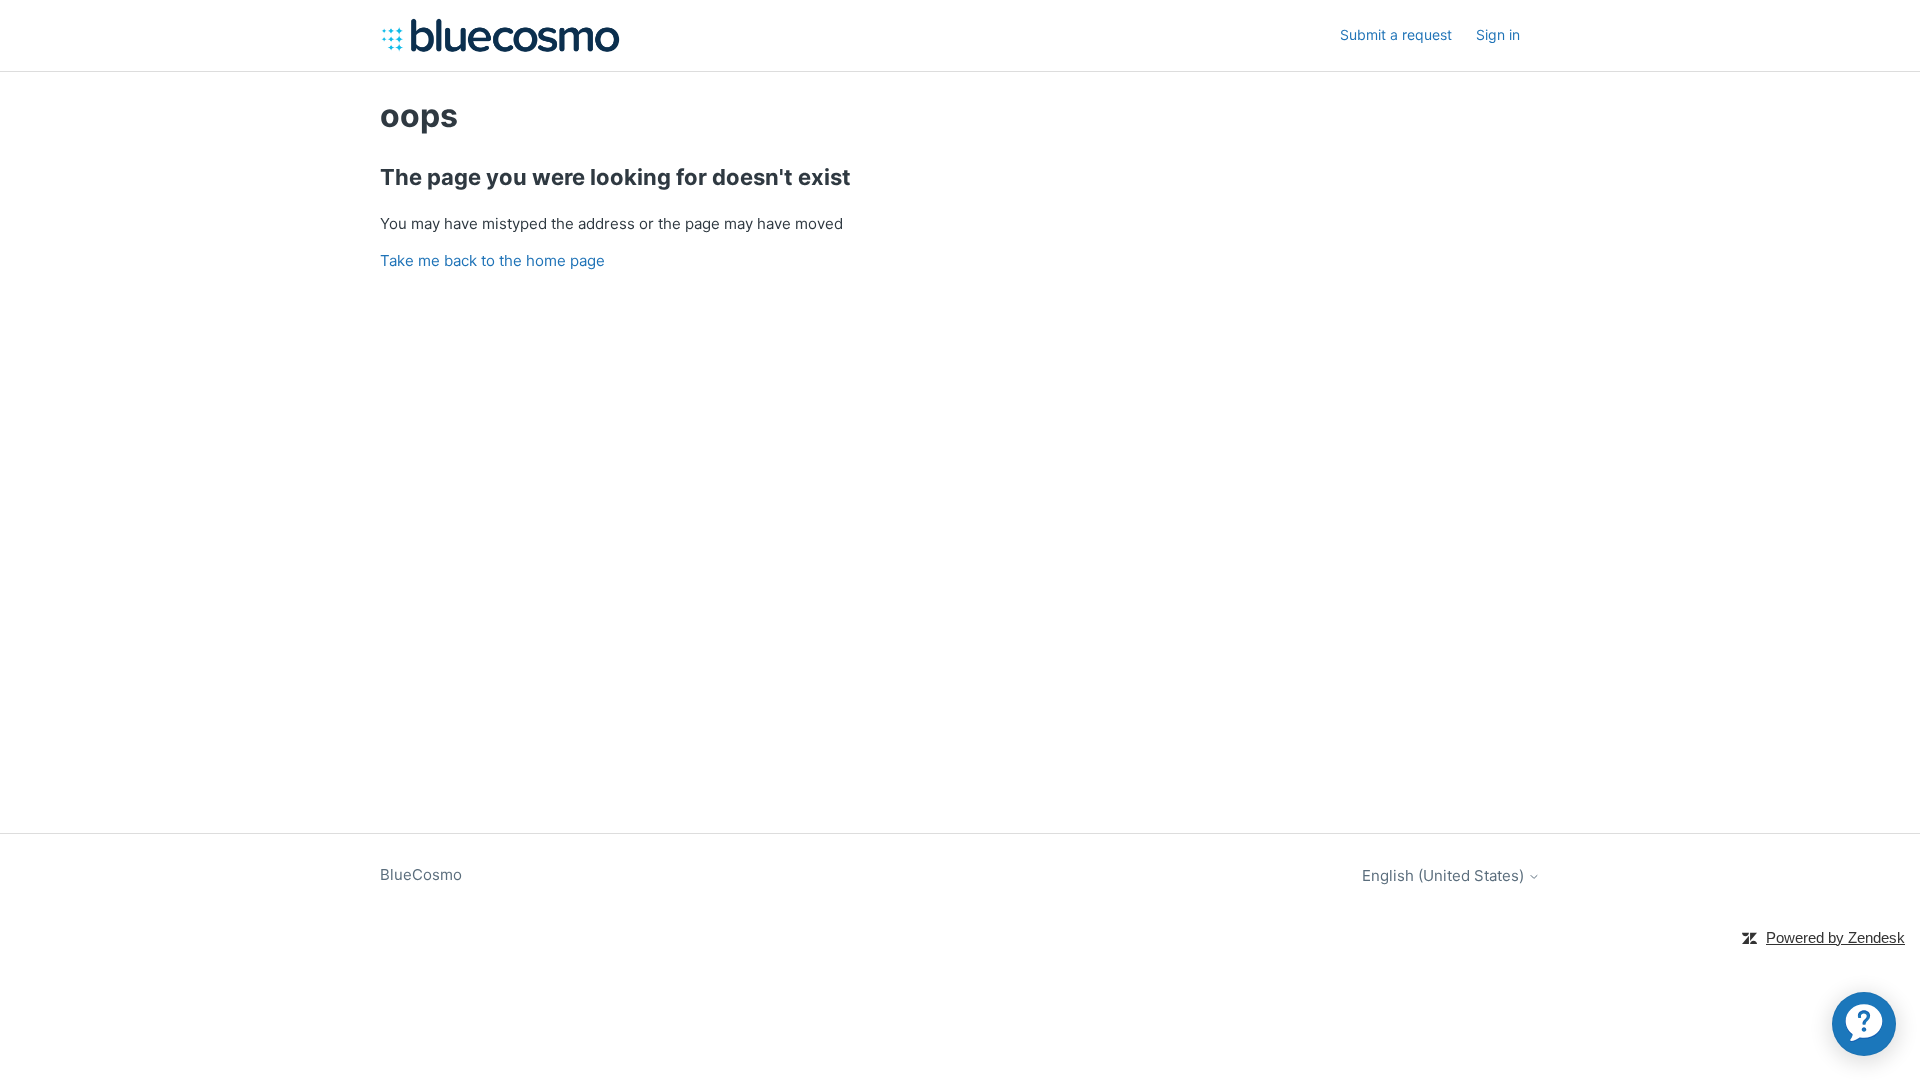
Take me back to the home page (492, 260)
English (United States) (1445, 875)
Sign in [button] (1498, 34)
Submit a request (1396, 34)
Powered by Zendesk (1835, 937)
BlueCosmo (421, 874)
